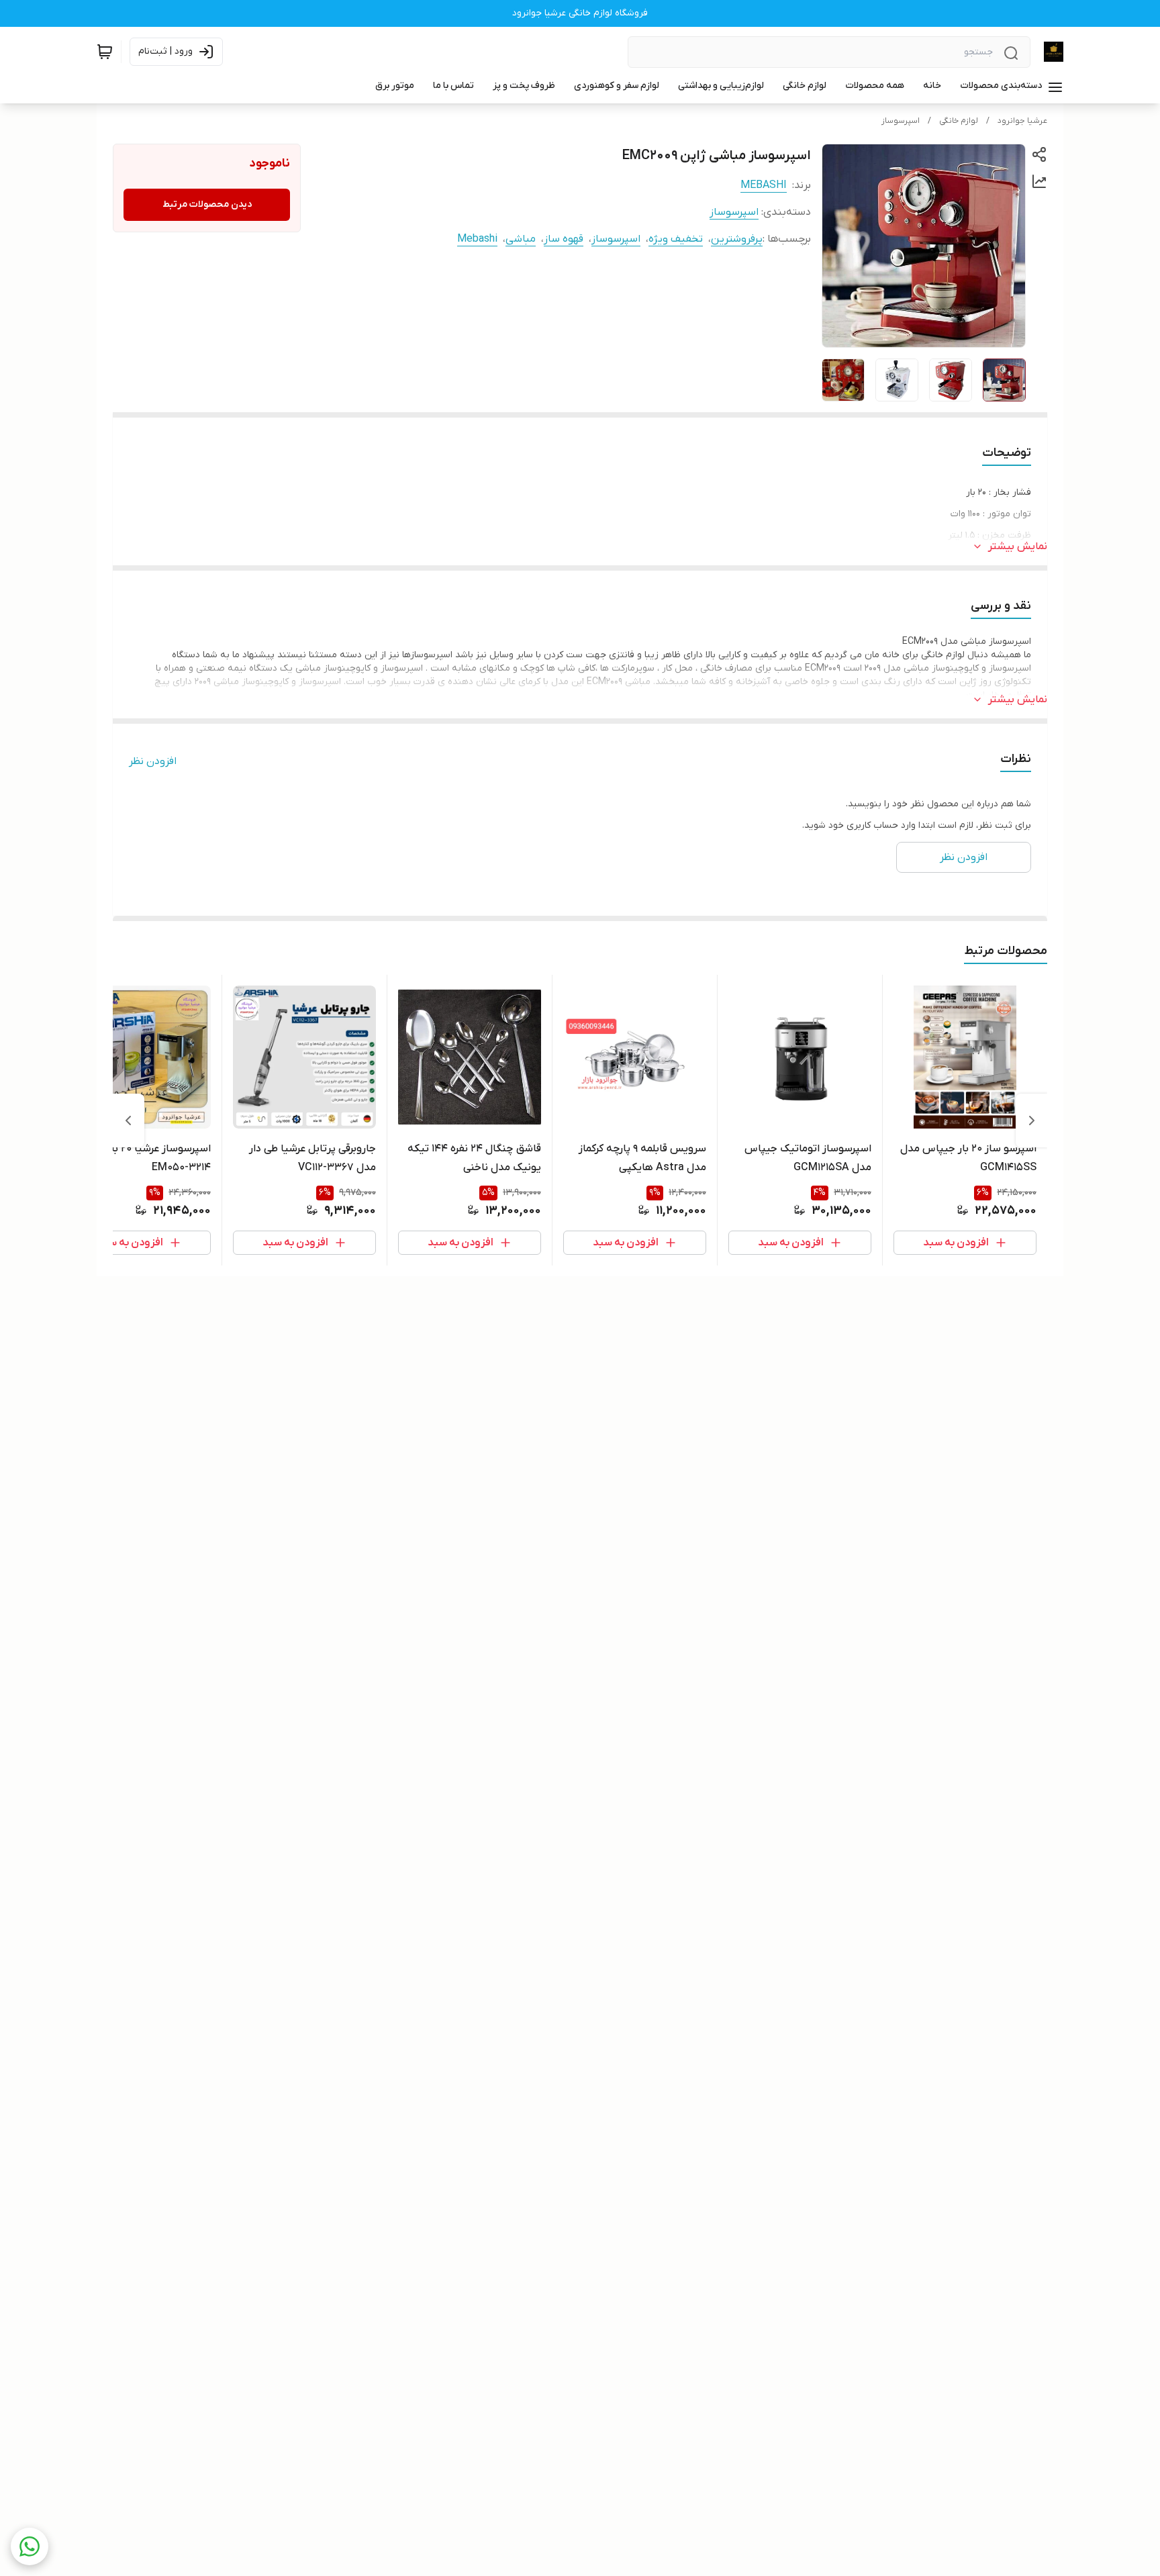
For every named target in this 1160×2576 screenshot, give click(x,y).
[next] (128, 1120)
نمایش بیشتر (1018, 546)
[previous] (1032, 1120)
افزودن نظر (153, 761)
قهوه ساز (564, 239)
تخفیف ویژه (676, 239)
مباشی (521, 239)
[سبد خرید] (105, 52)
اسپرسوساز (901, 121)
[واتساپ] (30, 2546)
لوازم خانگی (959, 121)
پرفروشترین (737, 239)
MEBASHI (764, 185)
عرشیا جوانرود (1022, 121)
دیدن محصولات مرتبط (207, 204)
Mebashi (477, 239)
